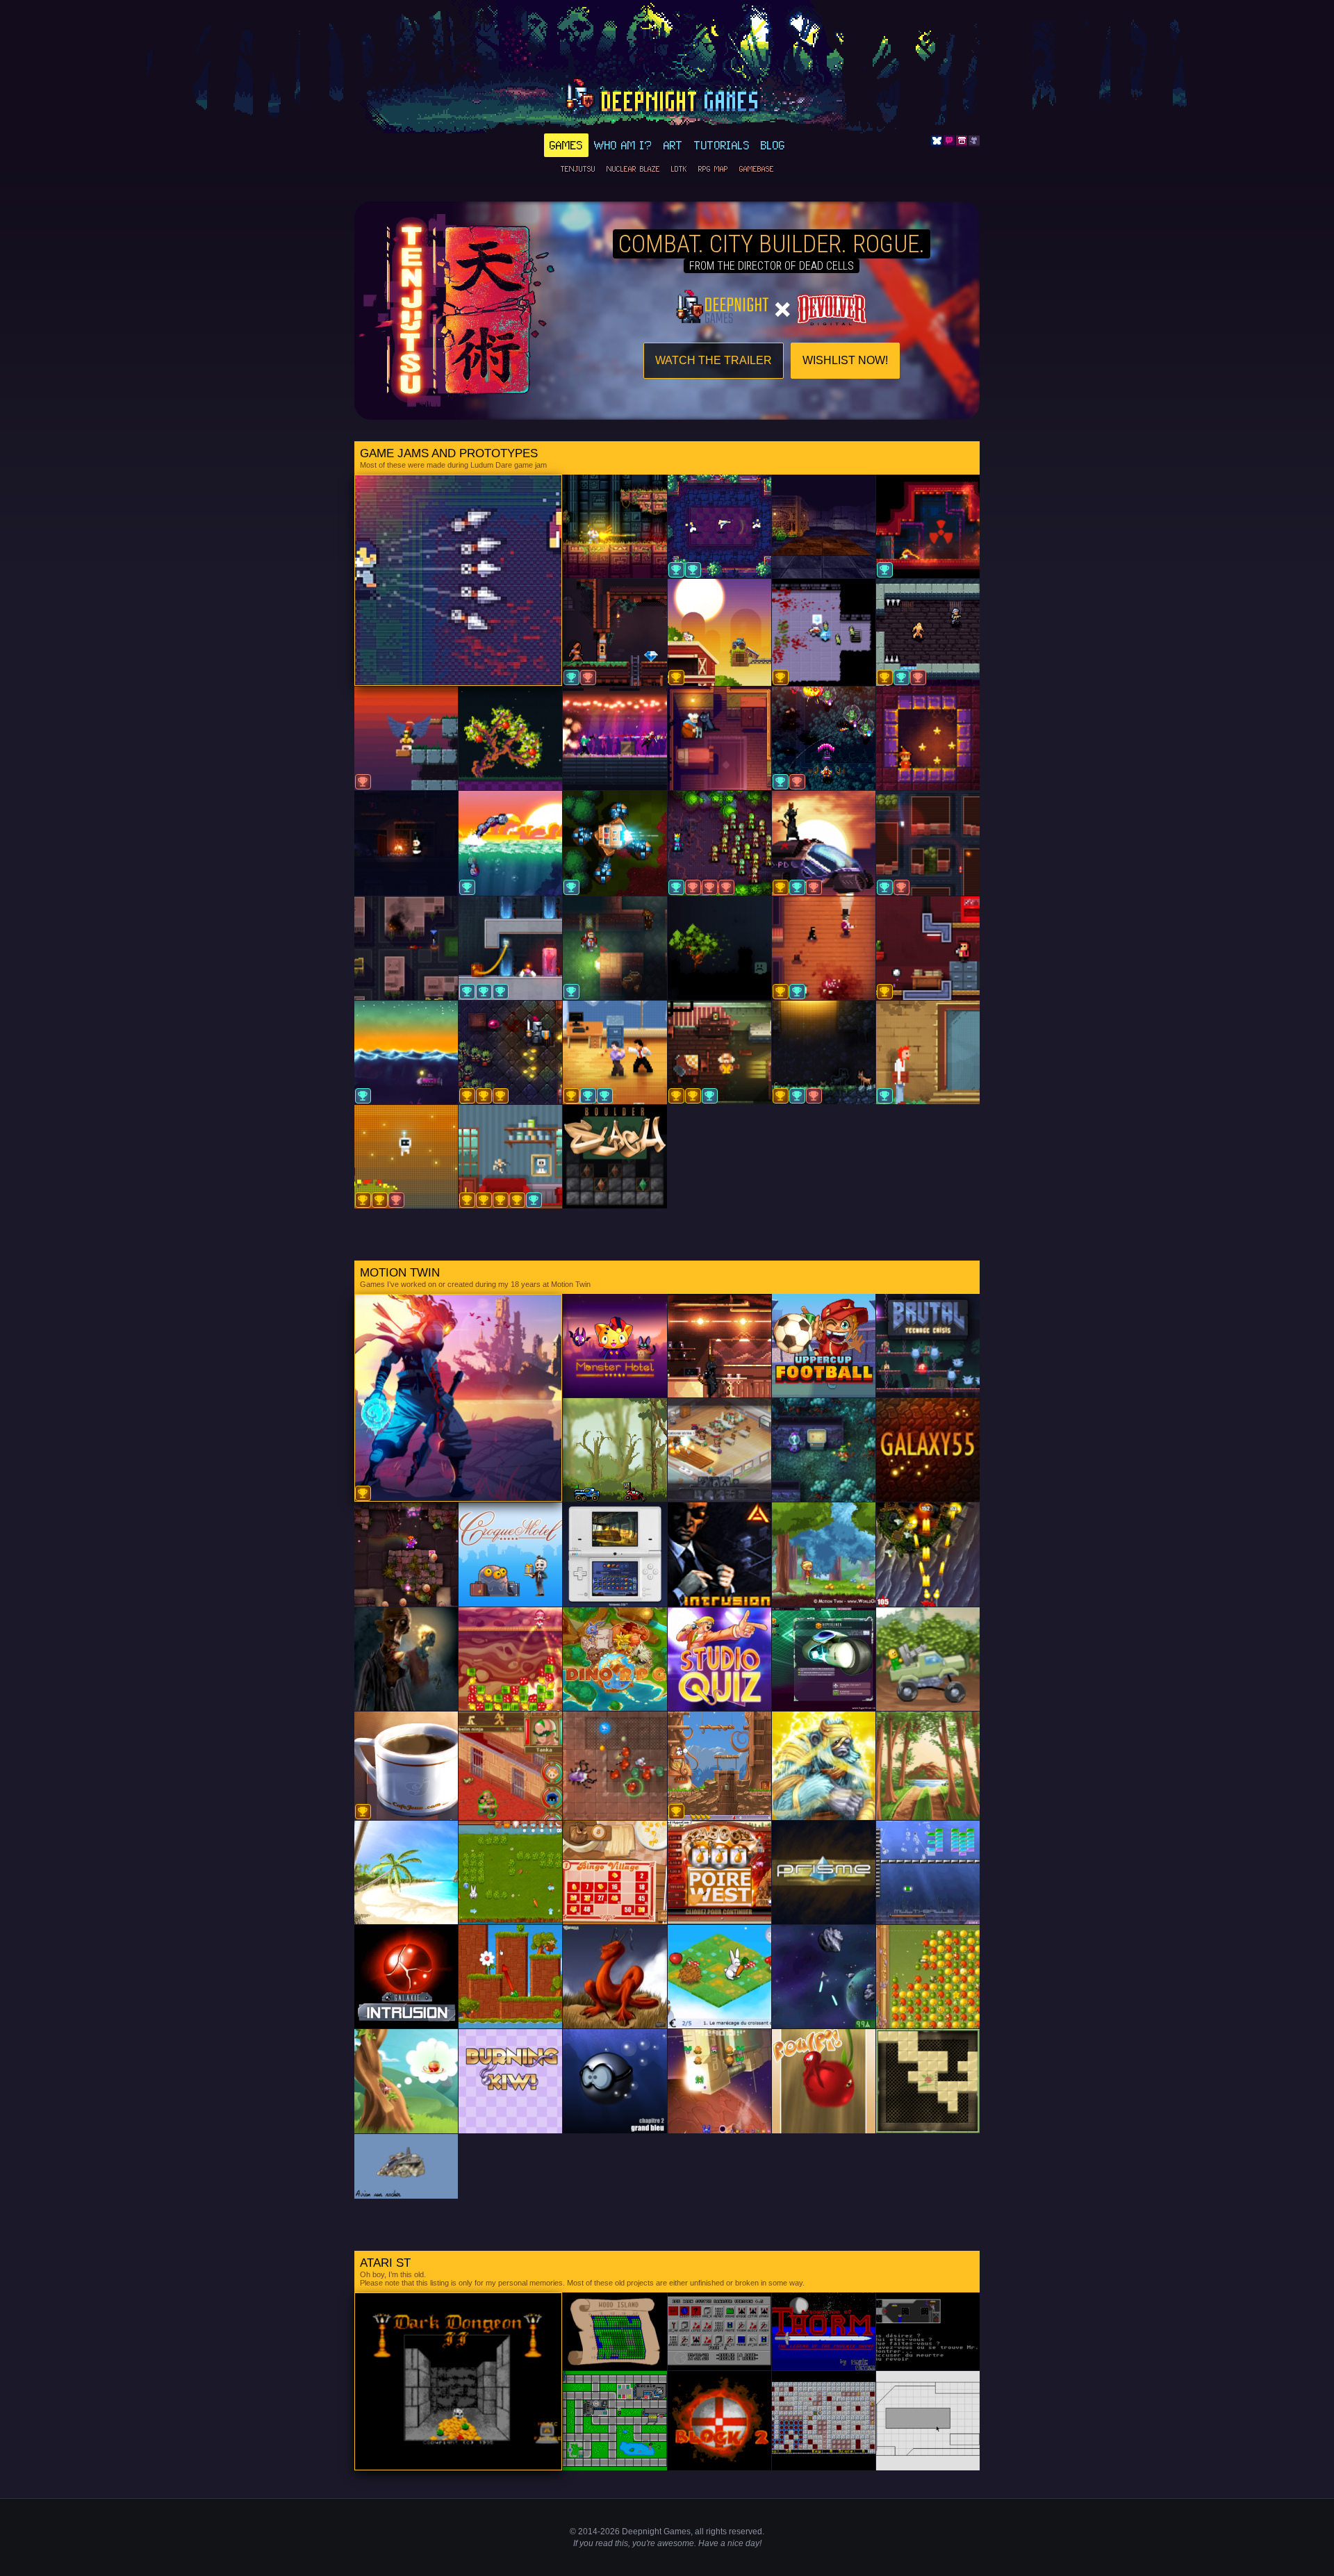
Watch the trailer (714, 360)
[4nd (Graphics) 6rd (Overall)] (824, 738)
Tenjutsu (578, 169)
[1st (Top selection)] (824, 632)
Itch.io (962, 141)
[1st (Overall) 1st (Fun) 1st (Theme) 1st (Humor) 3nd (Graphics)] (510, 1157)
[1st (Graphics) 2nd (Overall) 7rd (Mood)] (824, 843)
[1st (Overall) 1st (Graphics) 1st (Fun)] (510, 1052)
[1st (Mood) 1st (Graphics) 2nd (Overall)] (719, 1052)
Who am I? (623, 145)
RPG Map (713, 169)
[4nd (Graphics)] (928, 1052)
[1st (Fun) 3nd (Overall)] (824, 948)
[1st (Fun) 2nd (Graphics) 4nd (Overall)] (615, 1052)
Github (974, 141)
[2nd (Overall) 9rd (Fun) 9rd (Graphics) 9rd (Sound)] (719, 843)
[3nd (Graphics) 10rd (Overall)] (615, 632)
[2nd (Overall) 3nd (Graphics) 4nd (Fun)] (510, 948)
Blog (773, 145)
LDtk (679, 169)
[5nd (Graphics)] (928, 526)
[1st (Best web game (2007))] (406, 1766)
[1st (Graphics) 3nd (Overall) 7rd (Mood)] (824, 1052)
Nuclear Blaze (633, 169)
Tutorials (722, 145)
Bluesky (937, 141)
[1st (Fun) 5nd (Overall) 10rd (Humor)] (928, 632)
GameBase (757, 169)
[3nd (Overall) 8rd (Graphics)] (928, 843)
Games (566, 145)
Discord (949, 141)
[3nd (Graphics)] (615, 843)
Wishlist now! (845, 360)
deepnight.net (667, 98)
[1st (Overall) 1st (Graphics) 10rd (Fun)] (406, 1157)
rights (716, 2532)
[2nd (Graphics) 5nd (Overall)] (719, 526)
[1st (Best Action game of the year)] (458, 1398)
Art (673, 145)
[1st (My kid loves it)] (719, 632)
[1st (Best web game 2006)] (719, 1766)
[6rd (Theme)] (406, 738)
